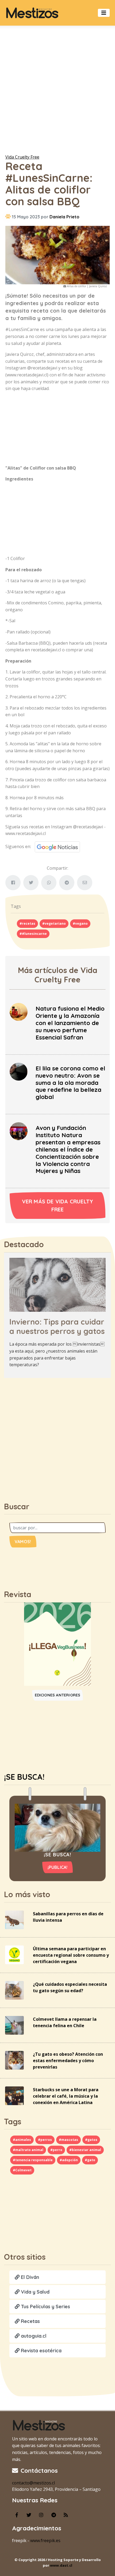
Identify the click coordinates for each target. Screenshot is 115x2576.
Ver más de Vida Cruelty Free (58, 1205)
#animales (22, 2140)
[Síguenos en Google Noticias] (55, 846)
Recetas (30, 2321)
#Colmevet (22, 2170)
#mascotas (68, 2140)
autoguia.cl (33, 2336)
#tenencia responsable (33, 2160)
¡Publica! (58, 1867)
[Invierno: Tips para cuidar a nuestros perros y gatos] (57, 1284)
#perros (45, 2140)
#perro (56, 2150)
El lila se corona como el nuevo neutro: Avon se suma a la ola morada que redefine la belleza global (70, 1083)
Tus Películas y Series (45, 2307)
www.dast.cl (61, 2565)
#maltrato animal (28, 2150)
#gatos (91, 2140)
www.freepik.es (45, 2540)
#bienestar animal (85, 2150)
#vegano (80, 923)
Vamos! (23, 1542)
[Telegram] (53, 2515)
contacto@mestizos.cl (33, 2483)
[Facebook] (17, 2515)
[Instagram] (41, 2515)
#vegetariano (54, 923)
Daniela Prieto (64, 217)
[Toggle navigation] (104, 13)
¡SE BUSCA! (24, 1777)
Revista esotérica (41, 2351)
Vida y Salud (34, 2292)
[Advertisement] (57, 89)
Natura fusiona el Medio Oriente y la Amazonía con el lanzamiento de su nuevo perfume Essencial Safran (70, 1023)
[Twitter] (29, 2515)
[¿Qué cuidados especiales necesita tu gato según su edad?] (14, 1990)
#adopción (69, 2160)
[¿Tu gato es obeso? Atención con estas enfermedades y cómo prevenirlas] (14, 2060)
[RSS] (66, 2515)
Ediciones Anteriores (58, 1695)
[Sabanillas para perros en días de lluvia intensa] (14, 1919)
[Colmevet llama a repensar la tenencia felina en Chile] (14, 2025)
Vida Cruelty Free (22, 157)
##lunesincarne (33, 934)
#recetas (27, 923)
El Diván (29, 2277)
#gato (90, 2160)
